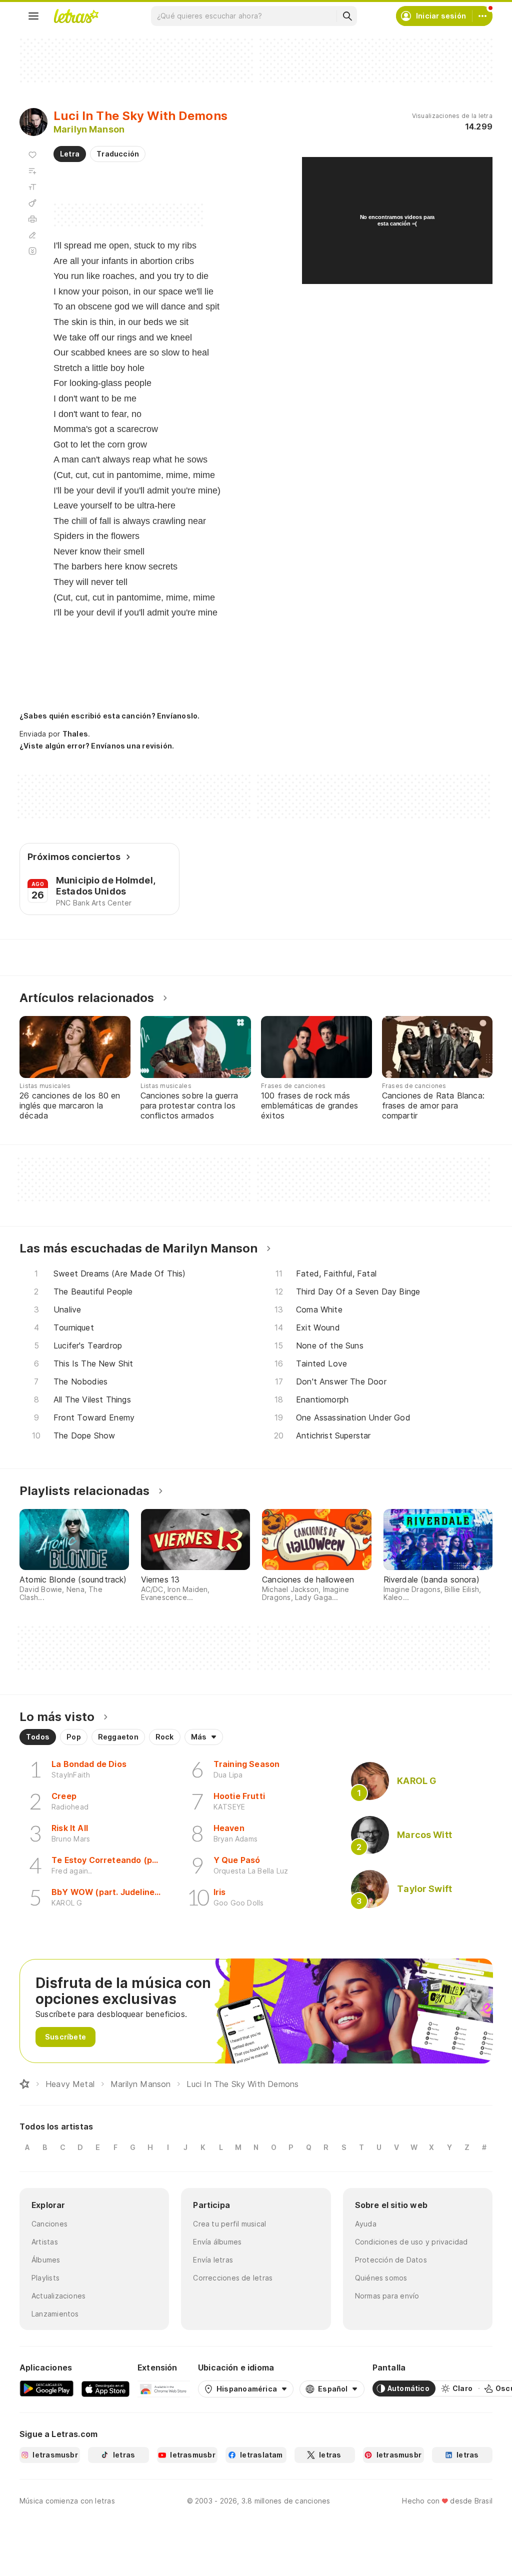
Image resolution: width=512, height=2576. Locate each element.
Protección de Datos (391, 2260)
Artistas (45, 2242)
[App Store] (105, 2388)
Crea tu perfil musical (229, 2224)
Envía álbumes (217, 2242)
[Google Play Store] (46, 2388)
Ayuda (366, 2224)
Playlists (45, 2278)
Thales (75, 734)
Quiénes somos (381, 2278)
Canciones (49, 2224)
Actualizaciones (58, 2296)
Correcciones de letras (233, 2278)
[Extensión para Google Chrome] (164, 2388)
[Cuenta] (482, 16)
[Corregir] (32, 235)
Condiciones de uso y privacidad (411, 2242)
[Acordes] (32, 203)
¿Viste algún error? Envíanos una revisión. (97, 746)
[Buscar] (347, 16)
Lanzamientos (55, 2314)
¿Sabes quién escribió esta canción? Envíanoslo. (109, 716)
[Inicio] (24, 2084)
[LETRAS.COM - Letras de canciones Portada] (76, 16)
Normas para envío (387, 2296)
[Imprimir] (32, 219)
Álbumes (46, 2260)
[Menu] (33, 16)
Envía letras (213, 2260)
